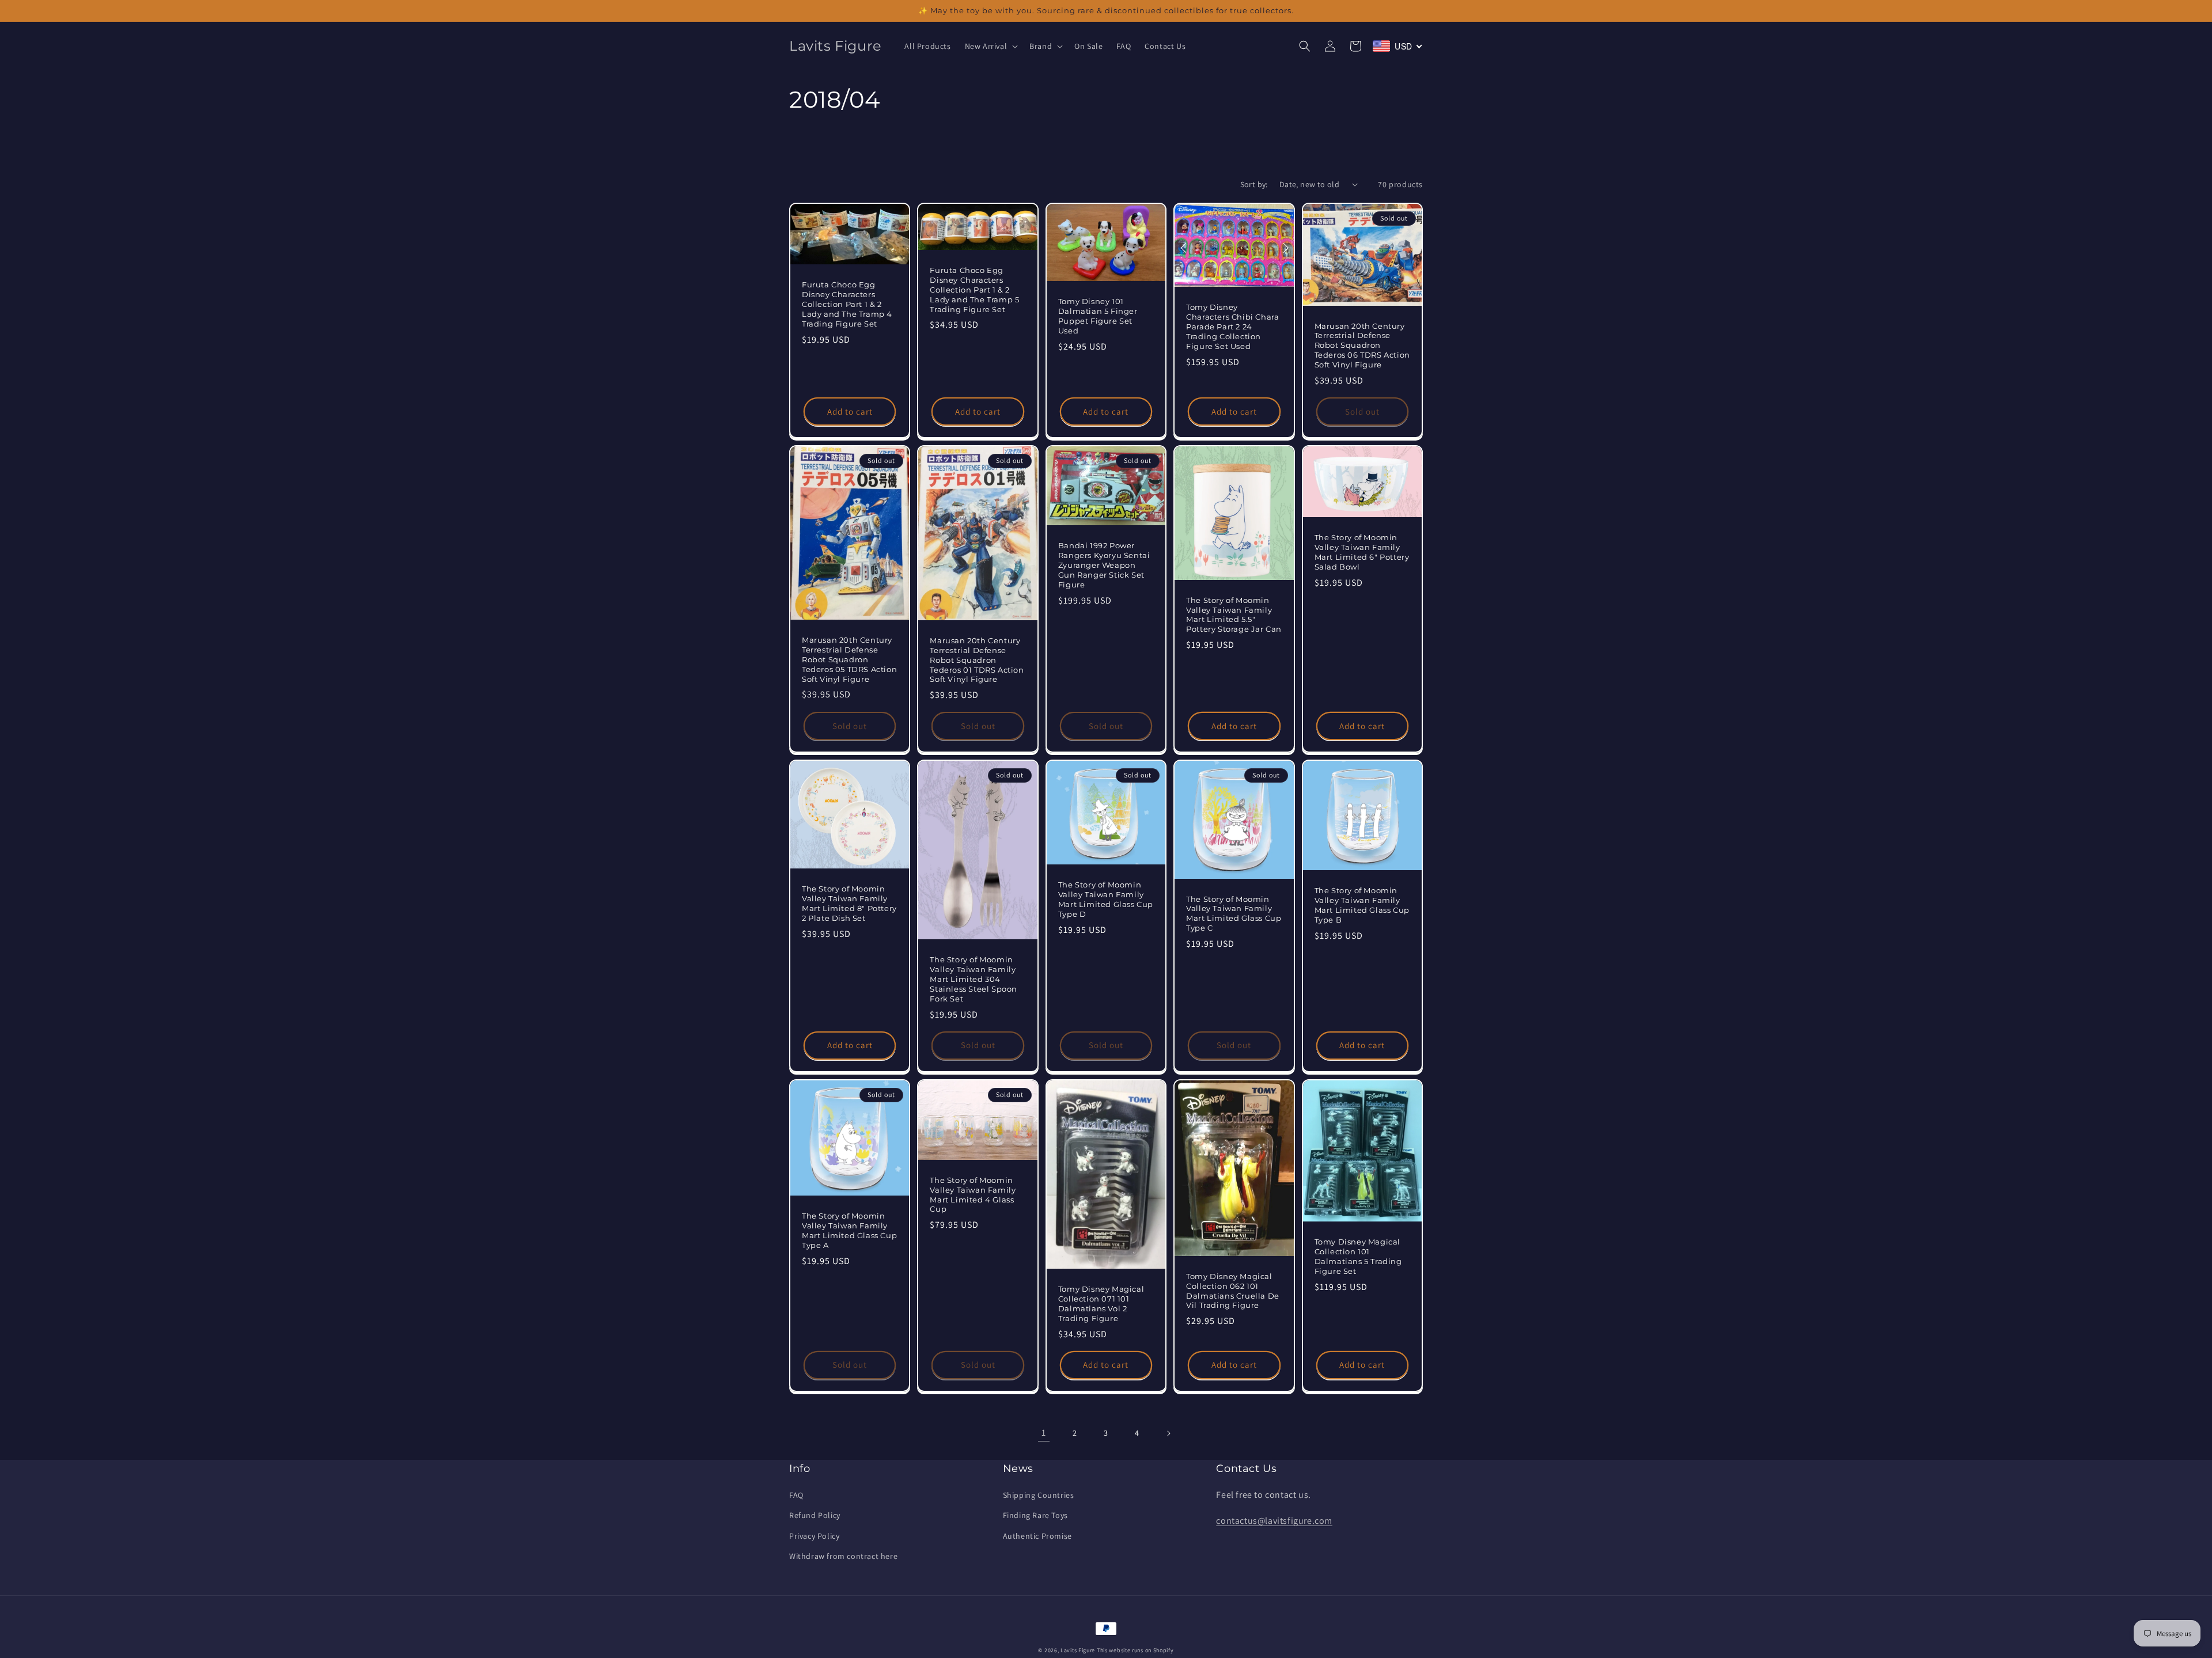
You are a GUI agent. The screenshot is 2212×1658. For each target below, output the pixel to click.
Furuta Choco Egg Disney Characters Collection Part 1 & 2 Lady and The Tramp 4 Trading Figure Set (847, 304)
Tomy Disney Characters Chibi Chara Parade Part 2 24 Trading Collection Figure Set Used (1232, 327)
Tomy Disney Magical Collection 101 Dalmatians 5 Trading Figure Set (1358, 1256)
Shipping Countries (1039, 1495)
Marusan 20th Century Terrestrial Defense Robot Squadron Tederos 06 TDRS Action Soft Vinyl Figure (1362, 346)
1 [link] (1044, 1433)
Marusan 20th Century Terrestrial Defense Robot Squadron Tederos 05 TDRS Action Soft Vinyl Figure (849, 659)
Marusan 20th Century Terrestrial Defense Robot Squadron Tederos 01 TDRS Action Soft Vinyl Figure (977, 660)
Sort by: (1254, 184)
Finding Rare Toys (1035, 1515)
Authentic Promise (1037, 1536)
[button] (991, 46)
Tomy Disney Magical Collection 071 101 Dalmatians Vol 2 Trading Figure (1101, 1304)
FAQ (796, 1495)
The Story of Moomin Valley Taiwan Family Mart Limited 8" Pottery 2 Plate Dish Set (849, 903)
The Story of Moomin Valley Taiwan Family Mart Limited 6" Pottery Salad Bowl (1362, 552)
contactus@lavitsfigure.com (1274, 1521)
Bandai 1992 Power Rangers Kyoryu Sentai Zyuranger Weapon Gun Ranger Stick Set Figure (1104, 565)
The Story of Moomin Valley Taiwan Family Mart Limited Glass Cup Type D (1106, 899)
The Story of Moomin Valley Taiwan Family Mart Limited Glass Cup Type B (1362, 905)
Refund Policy (815, 1515)
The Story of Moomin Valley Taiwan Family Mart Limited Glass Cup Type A (849, 1230)
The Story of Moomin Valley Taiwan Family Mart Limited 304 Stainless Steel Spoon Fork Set (974, 979)
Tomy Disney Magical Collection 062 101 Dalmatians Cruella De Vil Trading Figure (1233, 1291)
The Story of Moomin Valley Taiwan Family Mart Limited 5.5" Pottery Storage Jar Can (1234, 615)
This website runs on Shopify (1135, 1650)
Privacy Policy (814, 1536)
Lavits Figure (1078, 1650)
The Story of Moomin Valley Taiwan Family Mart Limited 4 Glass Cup (973, 1195)
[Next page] (1168, 1433)
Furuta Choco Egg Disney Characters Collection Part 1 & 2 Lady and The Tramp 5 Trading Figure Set (974, 290)
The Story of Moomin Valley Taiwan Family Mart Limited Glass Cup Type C (1234, 914)
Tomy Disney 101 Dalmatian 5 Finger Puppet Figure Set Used (1098, 316)
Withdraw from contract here (843, 1556)
